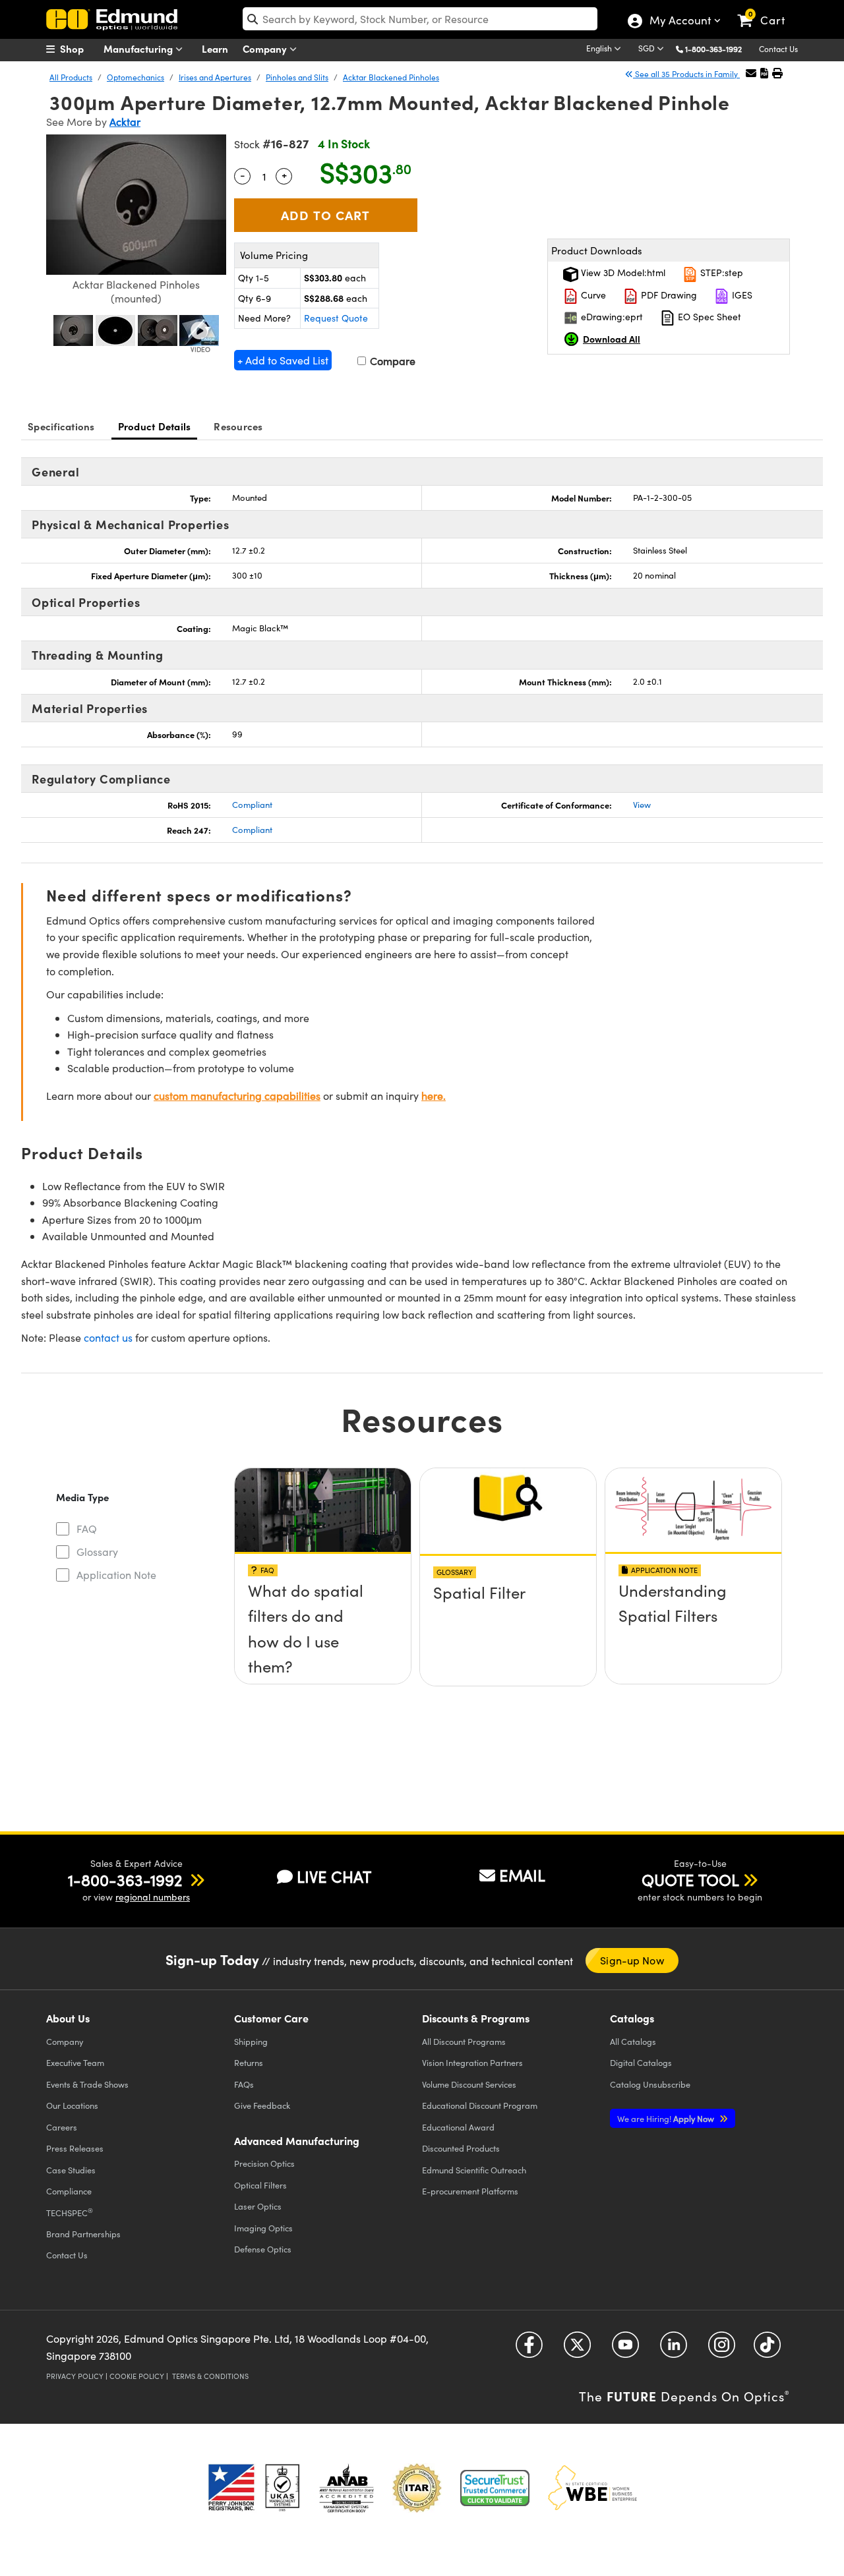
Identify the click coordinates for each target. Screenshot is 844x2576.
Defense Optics (263, 2249)
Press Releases (75, 2148)
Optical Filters (260, 2185)
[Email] (751, 73)
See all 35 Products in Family (686, 74)
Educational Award (458, 2127)
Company (266, 48)
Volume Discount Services (469, 2084)
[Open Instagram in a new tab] (722, 2350)
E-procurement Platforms (470, 2191)
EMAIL (522, 1875)
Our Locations (72, 2105)
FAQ (87, 1529)
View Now (323, 1595)
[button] (718, 48)
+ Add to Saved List (283, 360)
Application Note (116, 1575)
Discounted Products (461, 2148)
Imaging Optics (263, 2228)
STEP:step (720, 272)
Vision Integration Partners (472, 2062)
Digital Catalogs (641, 2062)
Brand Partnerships (83, 2234)
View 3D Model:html (622, 272)
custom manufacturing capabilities (237, 1096)
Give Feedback (262, 2105)
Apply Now (667, 2118)
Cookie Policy (137, 2376)
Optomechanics (136, 77)
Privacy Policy (75, 2376)
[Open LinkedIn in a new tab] (674, 2350)
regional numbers (153, 1897)
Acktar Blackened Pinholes (391, 77)
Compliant (252, 805)
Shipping (251, 2041)
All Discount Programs (464, 2041)
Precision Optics (264, 2163)
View (642, 805)
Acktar (125, 122)
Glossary (97, 1552)
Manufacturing (139, 48)
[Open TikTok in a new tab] (767, 2350)
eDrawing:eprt (611, 317)
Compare (391, 361)
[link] (767, 10)
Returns (249, 2062)
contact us (108, 1337)
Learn (215, 48)
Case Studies (71, 2170)
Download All (612, 339)
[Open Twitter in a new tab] (577, 2350)
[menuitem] (79, 49)
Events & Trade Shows (87, 2084)
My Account (679, 22)
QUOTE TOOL (690, 1879)
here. (434, 1096)
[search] (420, 19)
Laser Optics (258, 2206)
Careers (62, 2127)
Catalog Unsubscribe (650, 2084)
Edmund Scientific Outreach (474, 2170)
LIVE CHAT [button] (334, 1876)
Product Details (155, 426)
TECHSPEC (70, 2212)
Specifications (61, 426)
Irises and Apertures (215, 77)
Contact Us (778, 49)
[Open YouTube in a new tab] (625, 2350)
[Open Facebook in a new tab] (529, 2350)
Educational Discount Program (480, 2105)
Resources (238, 426)
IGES (741, 295)
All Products (71, 77)
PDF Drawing (668, 295)
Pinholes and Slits (297, 77)
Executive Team (75, 2062)
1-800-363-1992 (713, 49)
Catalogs (633, 2041)
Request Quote (336, 318)
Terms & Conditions (210, 2376)
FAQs (244, 2084)
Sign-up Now (632, 1960)
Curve (592, 295)
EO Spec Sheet (708, 317)
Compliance (69, 2191)
